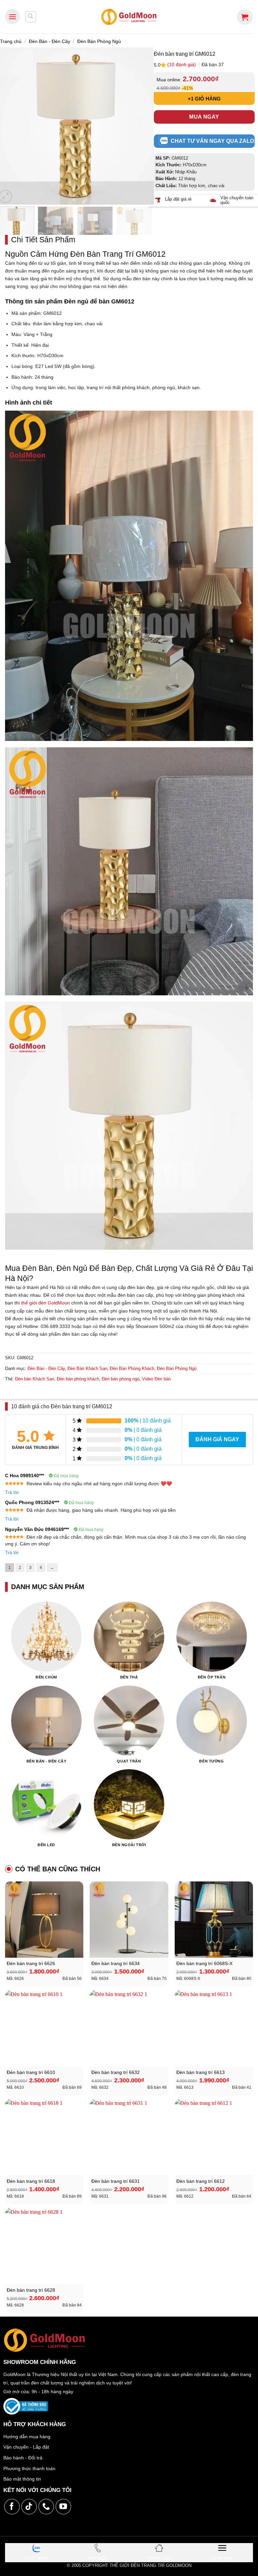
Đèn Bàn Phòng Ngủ (99, 41)
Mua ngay (204, 117)
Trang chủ (11, 41)
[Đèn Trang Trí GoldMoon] (129, 17)
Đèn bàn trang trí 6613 (201, 2072)
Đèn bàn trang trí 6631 (116, 2181)
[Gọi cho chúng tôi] (46, 2507)
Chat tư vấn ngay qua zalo (212, 141)
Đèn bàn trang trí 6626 (31, 1964)
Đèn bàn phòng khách (78, 1379)
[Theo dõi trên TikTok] (29, 2507)
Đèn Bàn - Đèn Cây (50, 41)
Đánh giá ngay (217, 1439)
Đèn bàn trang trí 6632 (116, 2072)
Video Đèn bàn (156, 1379)
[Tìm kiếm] (31, 17)
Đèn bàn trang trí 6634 (116, 1964)
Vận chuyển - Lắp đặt (26, 2447)
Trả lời (12, 1492)
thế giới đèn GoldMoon (46, 1303)
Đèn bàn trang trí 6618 (31, 2181)
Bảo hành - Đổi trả (23, 2458)
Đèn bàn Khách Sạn (35, 1379)
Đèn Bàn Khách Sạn (87, 1368)
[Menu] (12, 17)
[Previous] (8, 126)
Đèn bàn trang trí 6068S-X (204, 1964)
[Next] (142, 126)
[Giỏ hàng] (245, 17)
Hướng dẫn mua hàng (27, 2437)
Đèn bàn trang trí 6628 (31, 2290)
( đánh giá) (182, 65)
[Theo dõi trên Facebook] (12, 2507)
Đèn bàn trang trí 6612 (201, 2181)
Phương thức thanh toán (29, 2468)
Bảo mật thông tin (22, 2479)
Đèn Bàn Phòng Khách (132, 1368)
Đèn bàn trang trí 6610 (31, 2072)
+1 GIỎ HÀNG (204, 99)
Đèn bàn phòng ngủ (121, 1379)
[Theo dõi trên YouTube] (63, 2507)
